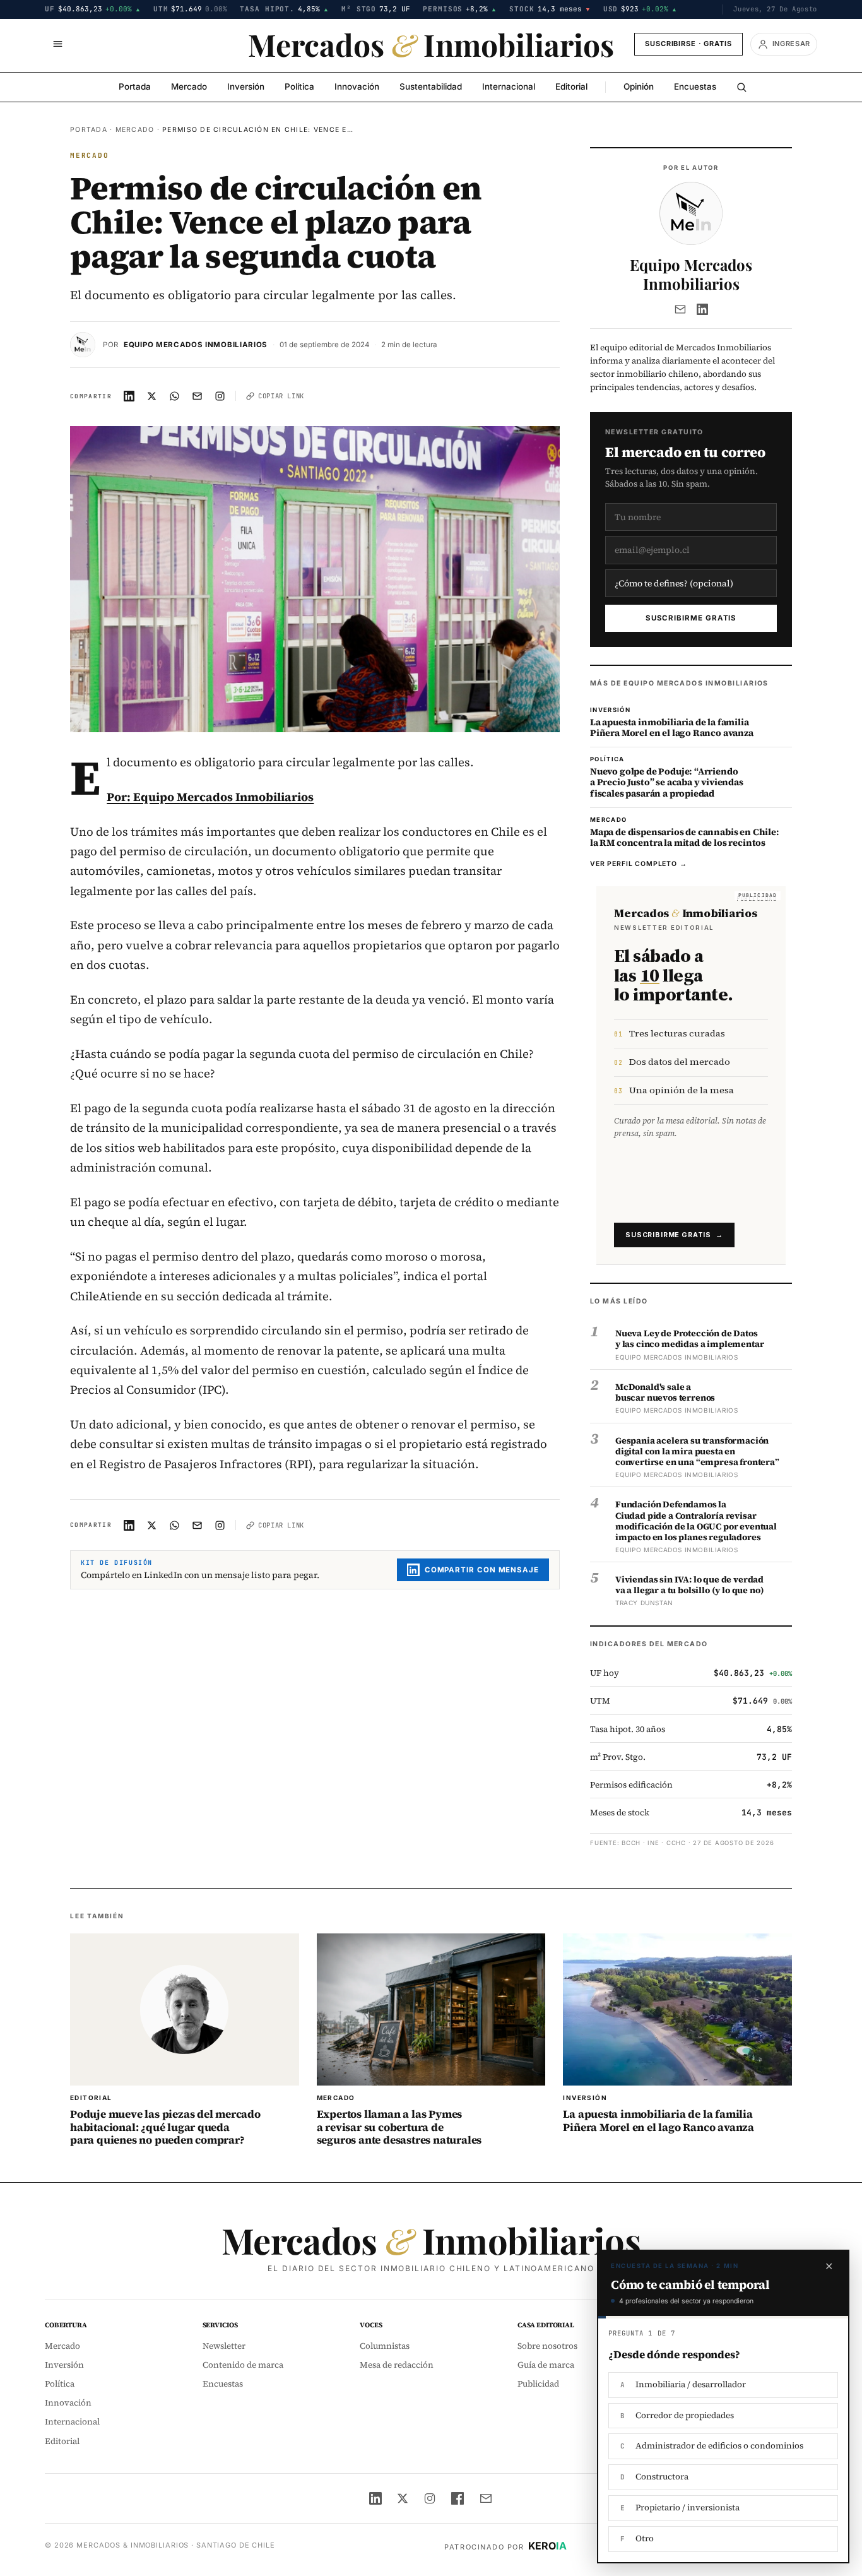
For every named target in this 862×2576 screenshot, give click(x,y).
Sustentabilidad (431, 86)
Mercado (189, 86)
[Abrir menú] (57, 44)
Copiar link (281, 396)
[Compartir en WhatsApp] (175, 396)
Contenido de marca (243, 2365)
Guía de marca (546, 2365)
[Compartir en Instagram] (220, 396)
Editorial (571, 86)
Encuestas (695, 86)
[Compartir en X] (152, 396)
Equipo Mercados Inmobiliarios (196, 345)
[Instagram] (430, 2498)
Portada (135, 86)
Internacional (509, 86)
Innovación (357, 86)
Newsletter (224, 2346)
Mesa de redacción (397, 2365)
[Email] (680, 309)
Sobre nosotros (547, 2346)
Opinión (639, 86)
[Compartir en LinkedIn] (129, 396)
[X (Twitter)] (403, 2498)
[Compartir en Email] (198, 396)
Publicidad (538, 2384)
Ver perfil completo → (639, 864)
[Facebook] (458, 2498)
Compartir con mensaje (482, 1570)
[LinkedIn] (702, 309)
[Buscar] (741, 87)
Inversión (246, 86)
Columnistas (385, 2346)
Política (299, 86)
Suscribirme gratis (691, 618)
